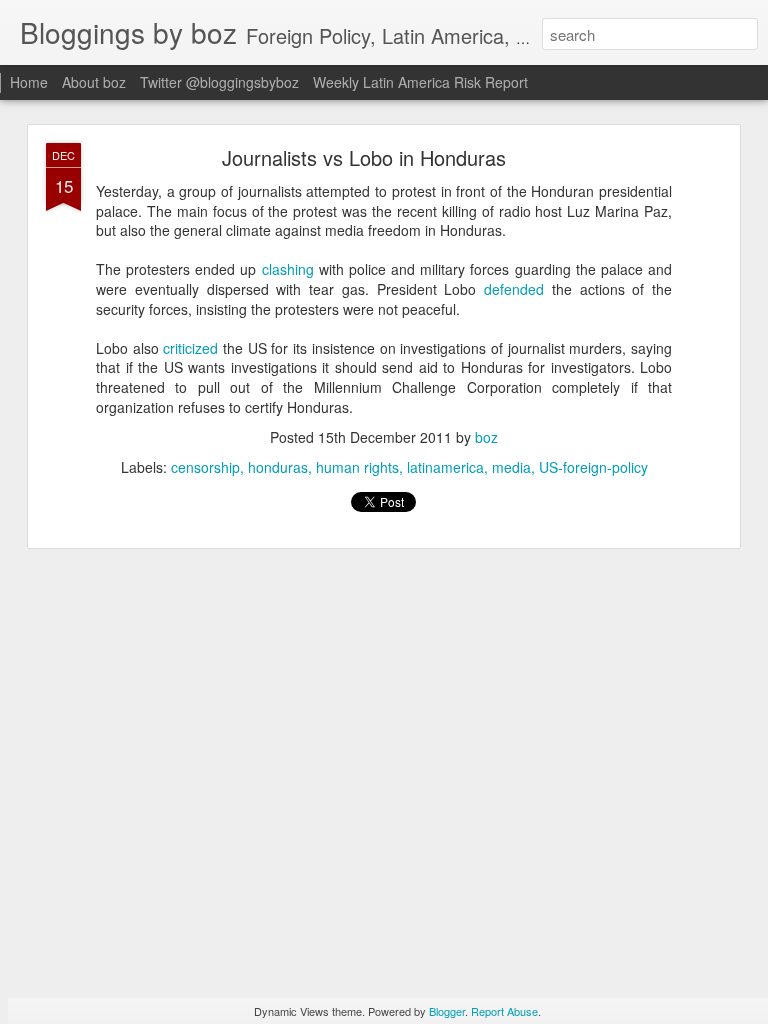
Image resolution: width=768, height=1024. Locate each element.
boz (486, 437)
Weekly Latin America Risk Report (420, 82)
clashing (288, 269)
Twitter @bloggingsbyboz (219, 82)
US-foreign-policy (593, 467)
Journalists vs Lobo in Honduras (364, 157)
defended (514, 289)
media (511, 467)
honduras (278, 467)
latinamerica (445, 467)
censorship (205, 467)
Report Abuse (504, 1011)
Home (29, 82)
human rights (357, 467)
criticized (190, 348)
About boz (94, 82)
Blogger (447, 1011)
